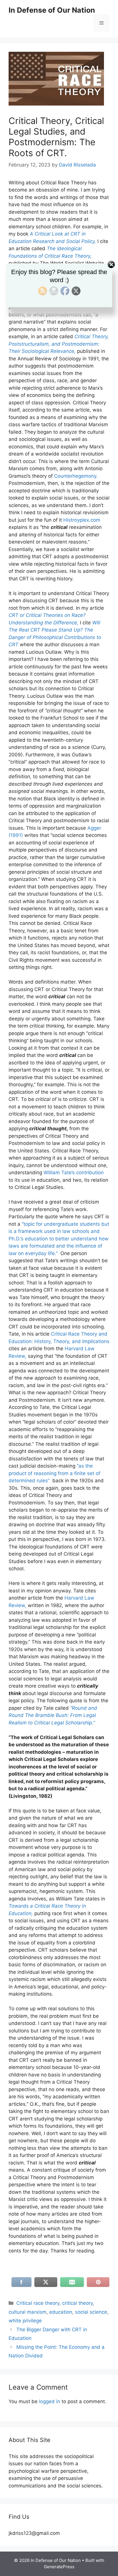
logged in (50, 2401)
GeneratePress (59, 2567)
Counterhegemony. (76, 476)
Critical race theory (38, 2303)
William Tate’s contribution (74, 1173)
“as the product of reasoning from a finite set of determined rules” (54, 1473)
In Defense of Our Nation (52, 10)
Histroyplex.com (82, 520)
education (61, 2312)
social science (91, 2312)
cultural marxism (27, 2312)
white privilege (25, 2321)
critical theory (77, 2303)
